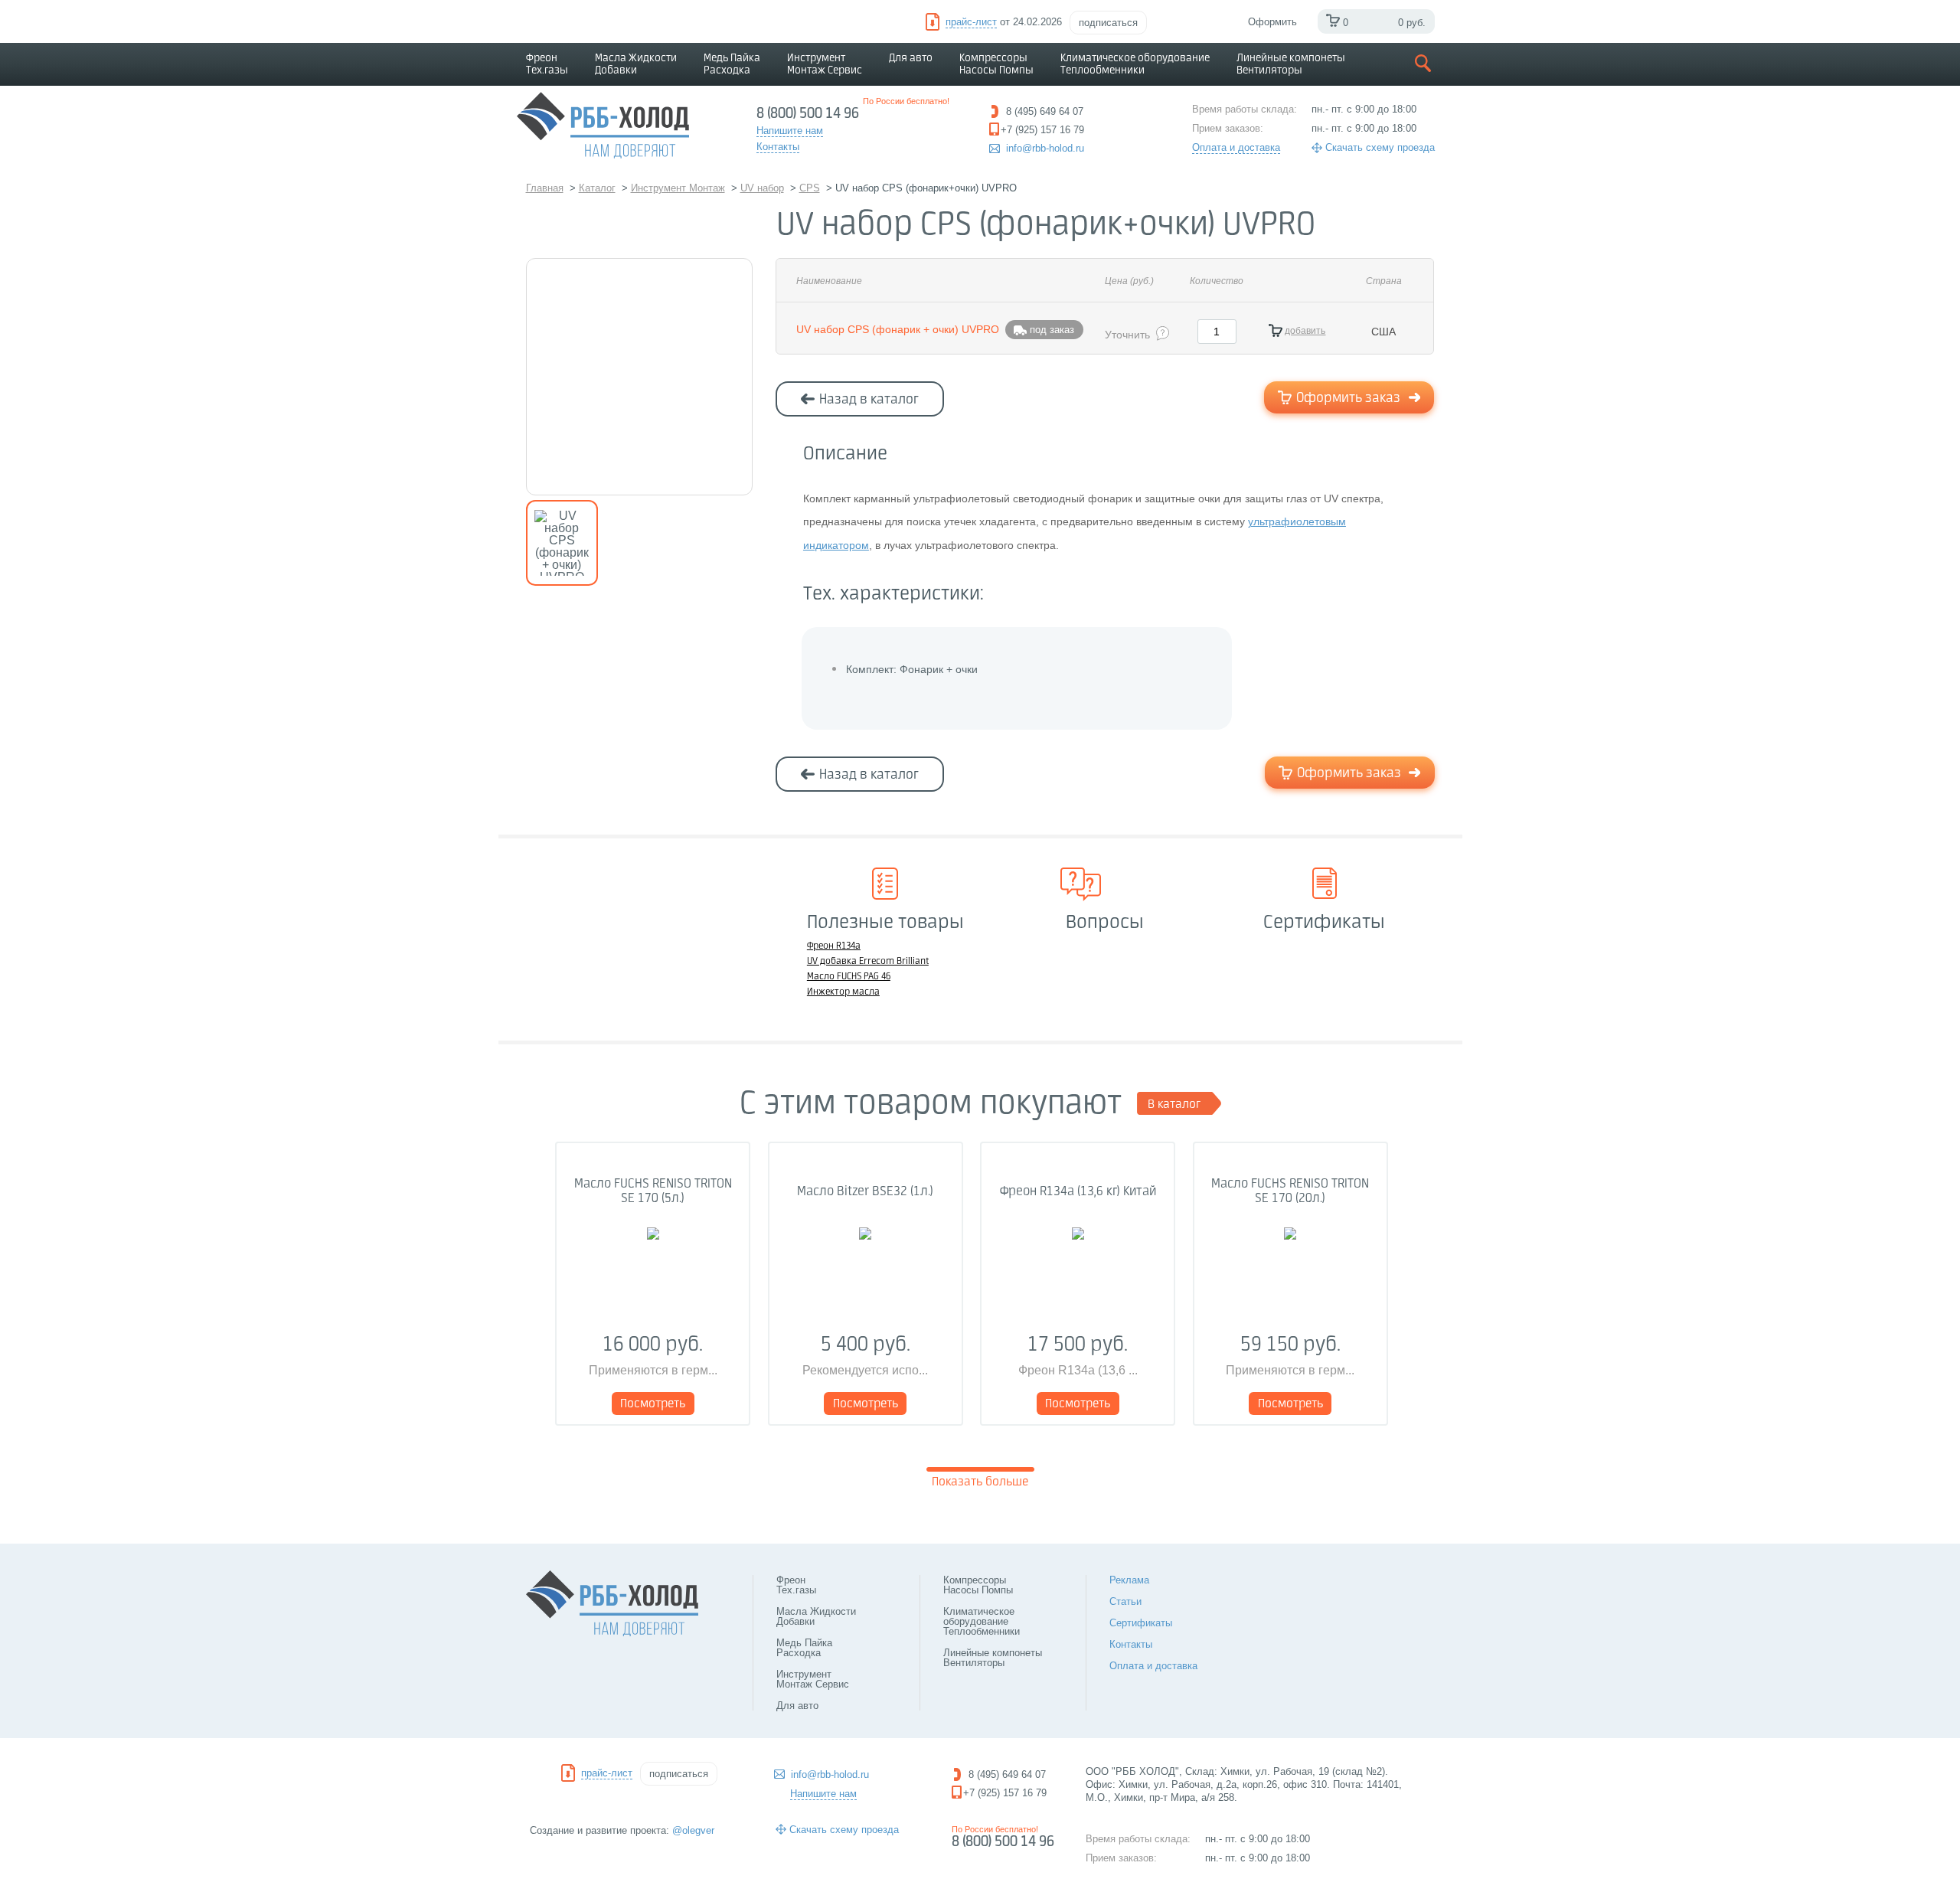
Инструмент (825, 64)
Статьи (1125, 1601)
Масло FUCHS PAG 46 (849, 977)
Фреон (547, 64)
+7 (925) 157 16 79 (1005, 1793)
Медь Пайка (732, 64)
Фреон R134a (834, 946)
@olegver (693, 1830)
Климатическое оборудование (1135, 64)
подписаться (1108, 23)
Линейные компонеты (1291, 64)
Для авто (911, 58)
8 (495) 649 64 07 (1007, 1774)
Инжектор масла (843, 992)
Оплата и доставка (1236, 147)
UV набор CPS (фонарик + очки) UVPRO (898, 329)
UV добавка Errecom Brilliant (868, 962)
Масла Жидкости (636, 64)
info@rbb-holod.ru (1045, 148)
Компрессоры (996, 64)
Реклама (1129, 1580)
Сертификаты (1141, 1623)
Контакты (1131, 1644)
